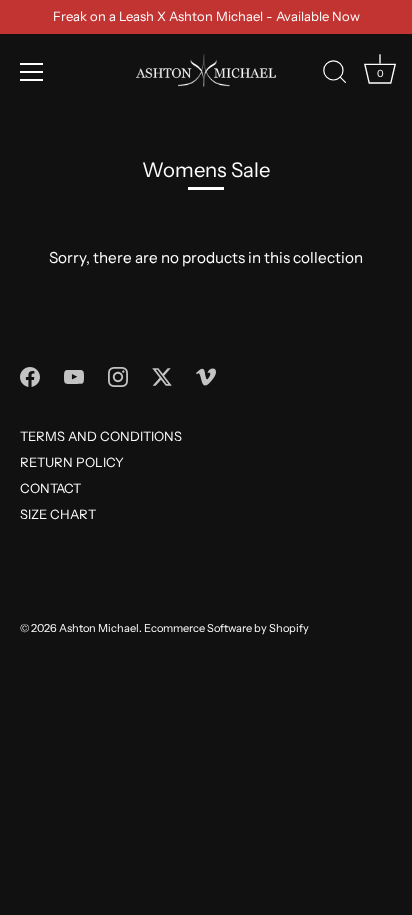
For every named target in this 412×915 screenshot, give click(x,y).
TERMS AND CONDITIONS (101, 436)
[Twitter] (162, 376)
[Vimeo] (206, 376)
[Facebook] (30, 376)
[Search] (335, 75)
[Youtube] (74, 376)
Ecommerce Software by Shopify (226, 628)
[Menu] (32, 72)
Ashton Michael (99, 628)
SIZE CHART (58, 514)
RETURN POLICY (72, 462)
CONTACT (50, 488)
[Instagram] (118, 376)
